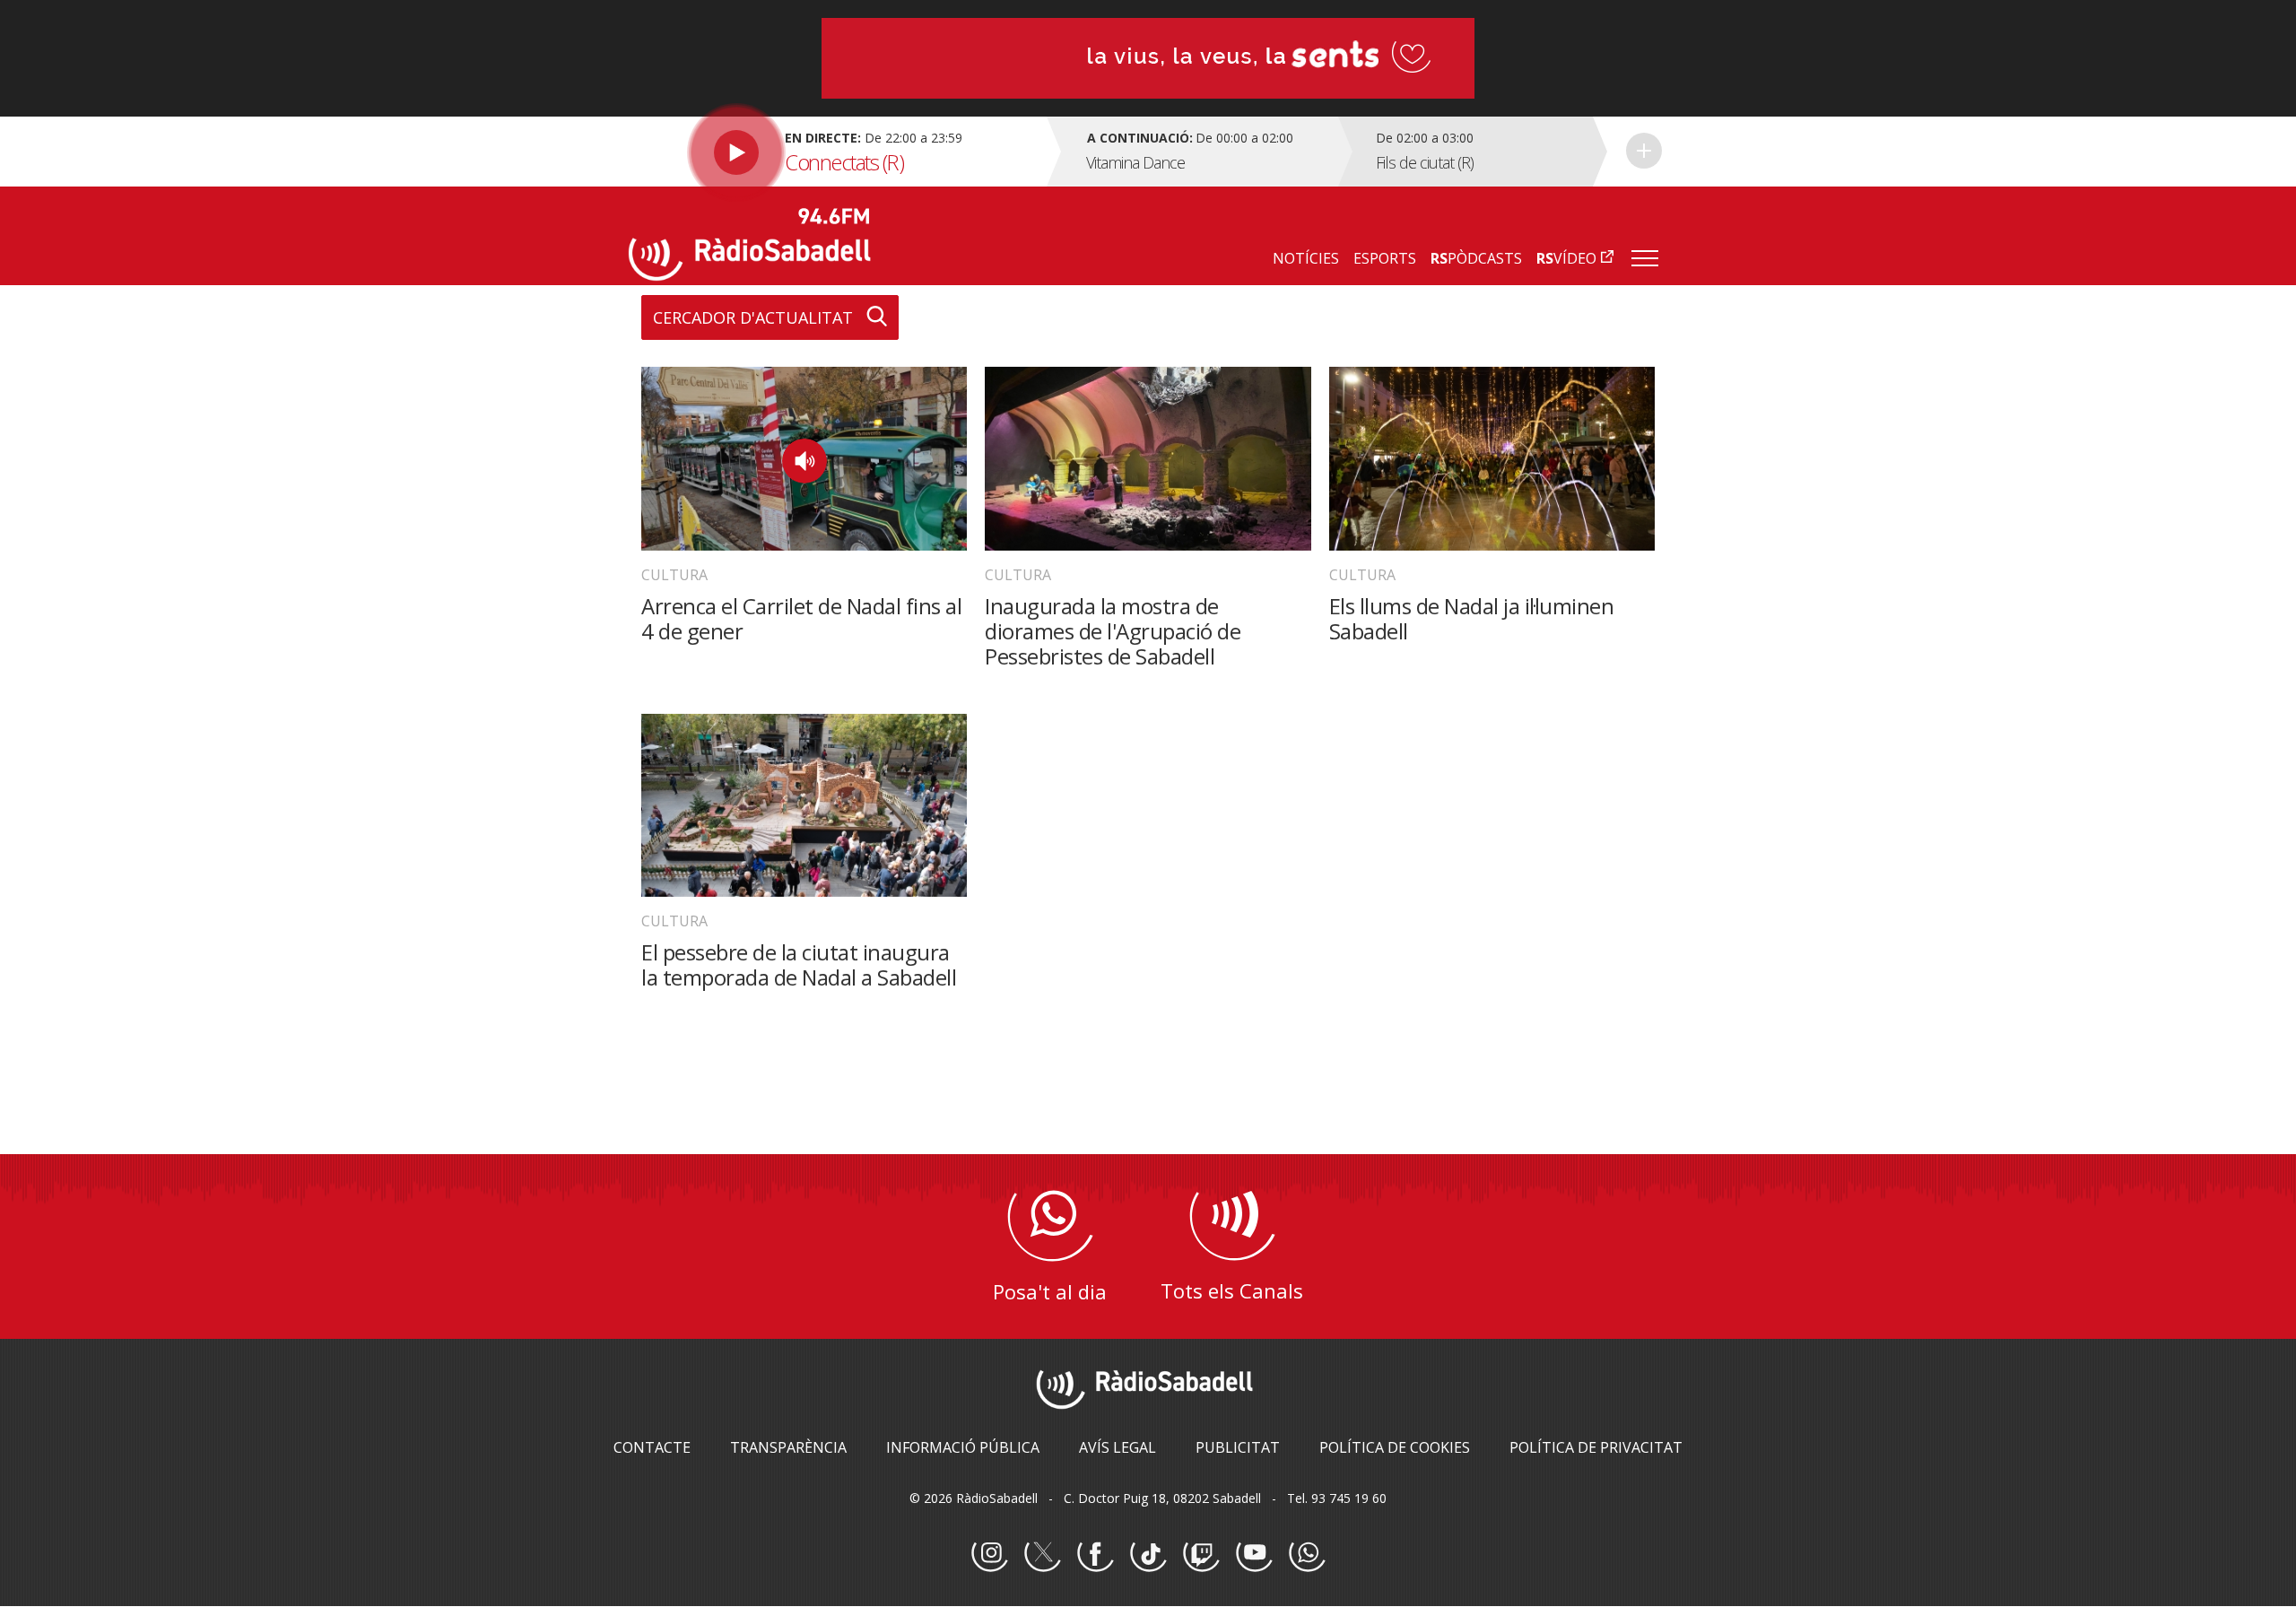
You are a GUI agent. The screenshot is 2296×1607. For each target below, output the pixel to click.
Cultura (674, 575)
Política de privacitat (1596, 1447)
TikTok (1148, 1554)
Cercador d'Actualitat (753, 317)
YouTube (1254, 1554)
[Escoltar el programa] (835, 152)
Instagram (989, 1554)
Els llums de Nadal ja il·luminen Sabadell (1472, 618)
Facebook (1095, 1554)
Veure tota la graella (1644, 151)
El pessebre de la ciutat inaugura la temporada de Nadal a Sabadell (799, 964)
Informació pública (963, 1447)
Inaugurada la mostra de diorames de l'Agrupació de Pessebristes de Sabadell (1113, 631)
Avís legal (1118, 1447)
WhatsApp (1307, 1554)
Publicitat (1238, 1447)
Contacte (652, 1447)
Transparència (788, 1447)
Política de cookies (1395, 1447)
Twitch (1201, 1554)
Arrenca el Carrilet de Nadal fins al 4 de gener (801, 618)
